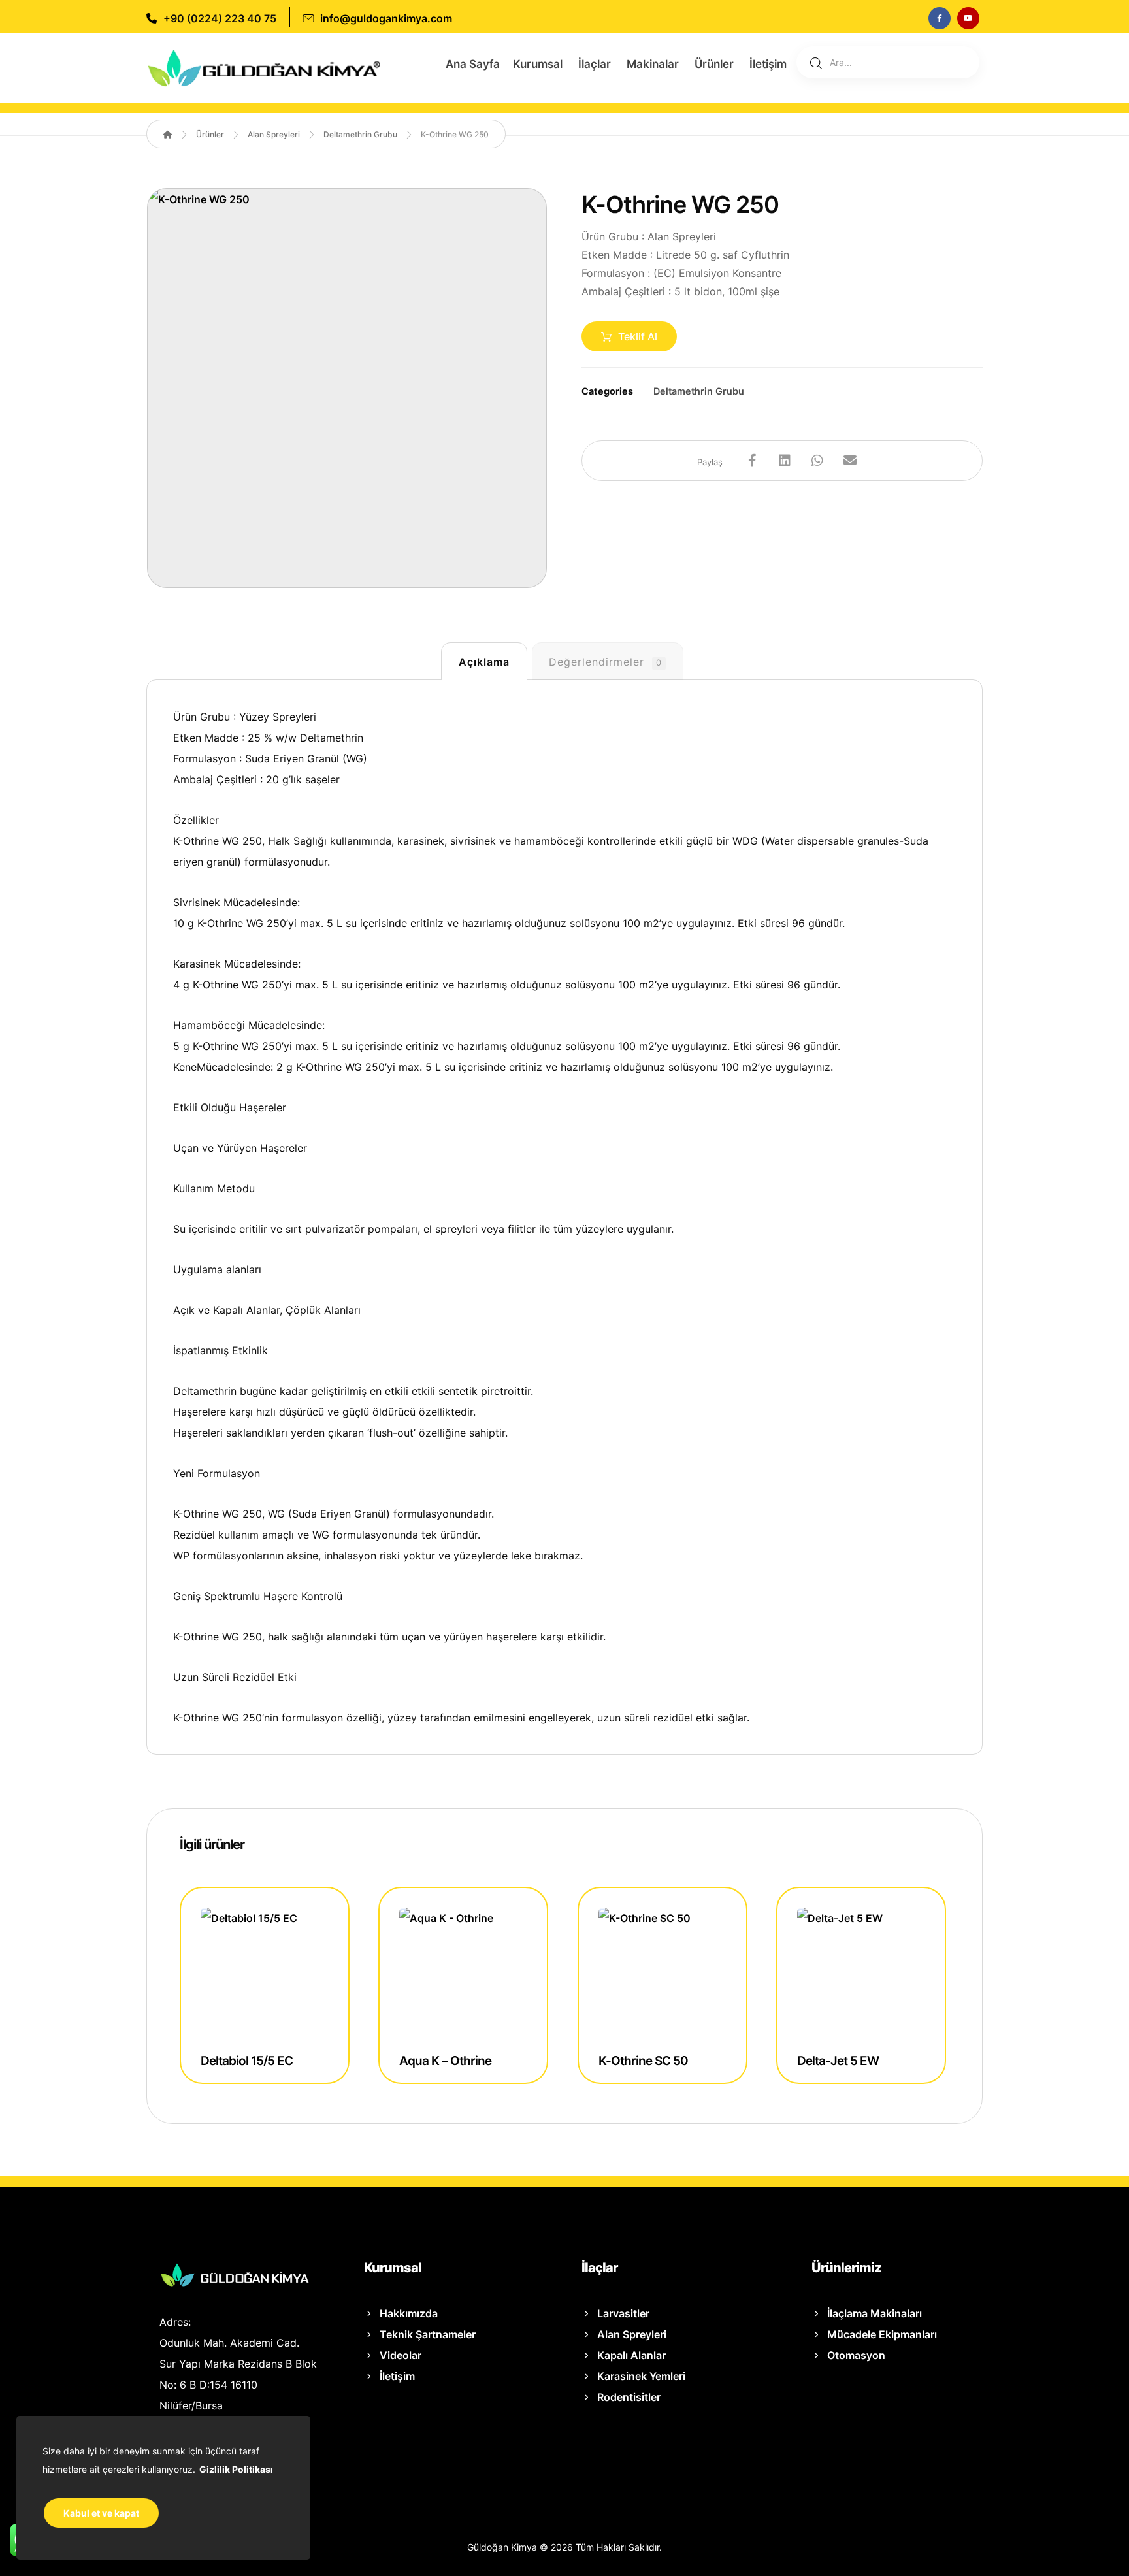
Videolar (401, 2355)
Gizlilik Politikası (236, 2469)
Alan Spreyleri (632, 2334)
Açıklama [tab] (484, 662)
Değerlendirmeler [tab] (605, 662)
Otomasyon (856, 2355)
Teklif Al (638, 336)
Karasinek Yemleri (641, 2376)
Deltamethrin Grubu (699, 391)
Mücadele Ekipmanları (882, 2334)
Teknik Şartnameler (428, 2334)
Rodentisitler (629, 2397)
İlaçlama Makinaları (875, 2313)
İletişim (397, 2376)
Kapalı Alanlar (631, 2355)
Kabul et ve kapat (101, 2513)
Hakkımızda (409, 2313)
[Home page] (168, 134)
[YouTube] (968, 18)
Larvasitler (623, 2313)
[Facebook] (940, 18)
